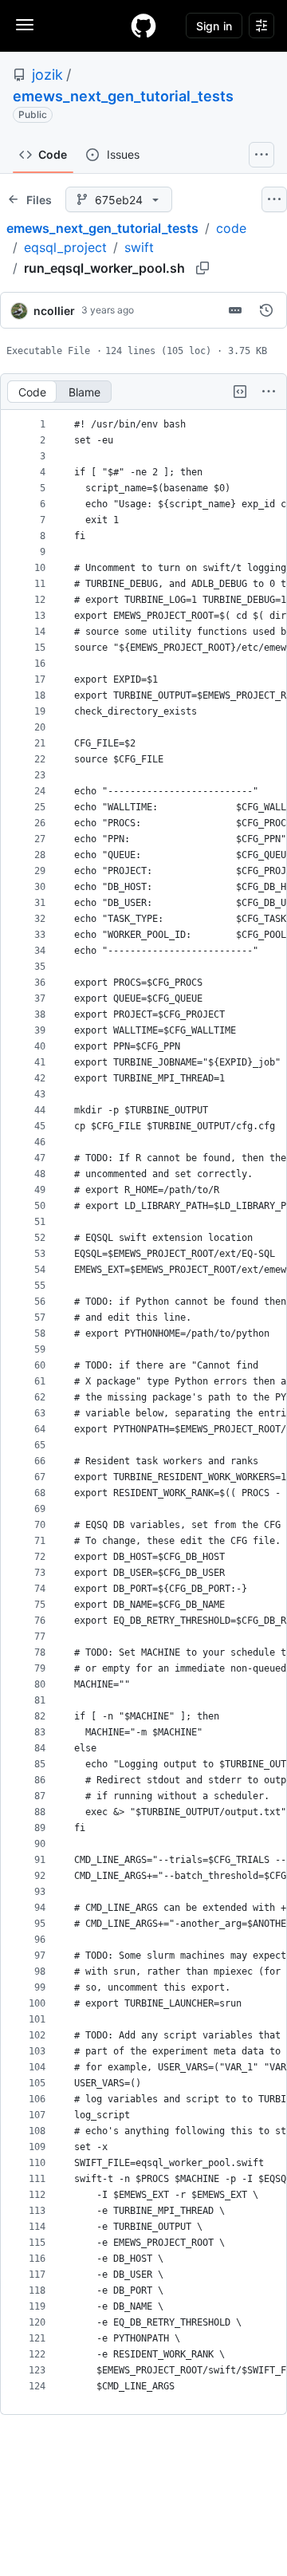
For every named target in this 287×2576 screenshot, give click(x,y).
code (231, 228)
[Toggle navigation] (25, 25)
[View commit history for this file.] (266, 310)
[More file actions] (269, 392)
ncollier (54, 311)
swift (139, 247)
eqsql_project (65, 247)
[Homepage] (143, 26)
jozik (47, 75)
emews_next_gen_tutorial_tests (123, 96)
